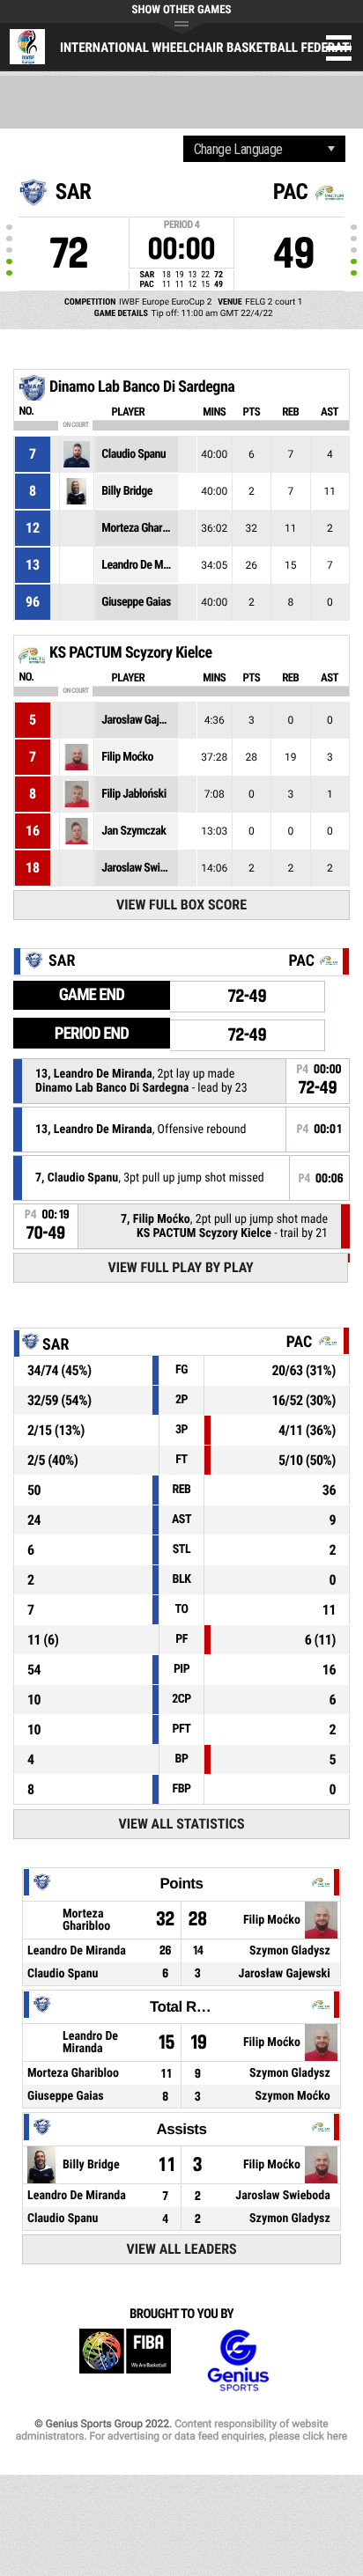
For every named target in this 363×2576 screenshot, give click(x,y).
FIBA (125, 2361)
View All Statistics (182, 1824)
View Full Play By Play (180, 1267)
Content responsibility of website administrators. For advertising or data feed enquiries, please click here (181, 2430)
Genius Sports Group (238, 2361)
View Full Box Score (181, 905)
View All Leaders (182, 2249)
